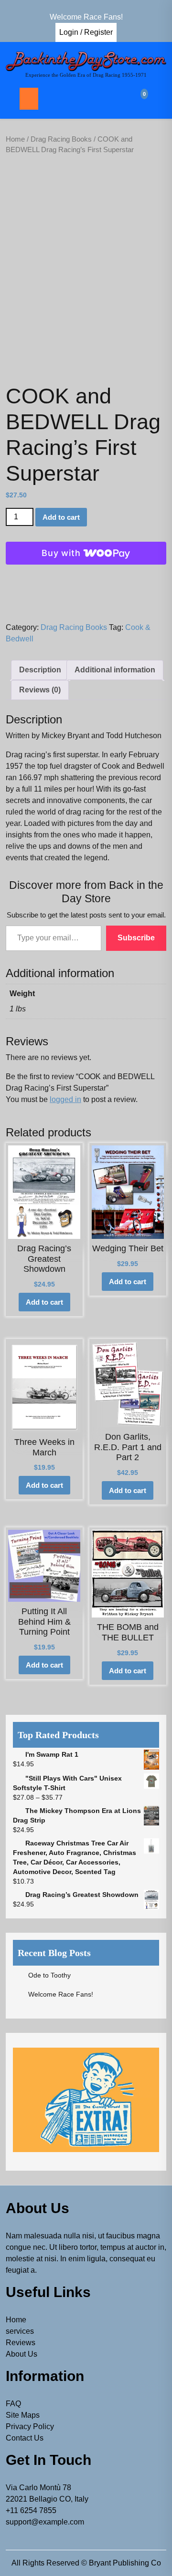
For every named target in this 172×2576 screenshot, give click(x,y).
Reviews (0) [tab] (40, 690)
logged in (65, 1099)
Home (15, 139)
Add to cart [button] (44, 1302)
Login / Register (86, 32)
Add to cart (61, 517)
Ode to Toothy (49, 1975)
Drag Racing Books (61, 139)
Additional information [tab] (115, 670)
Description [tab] (40, 670)
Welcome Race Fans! (61, 1994)
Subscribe (136, 938)
